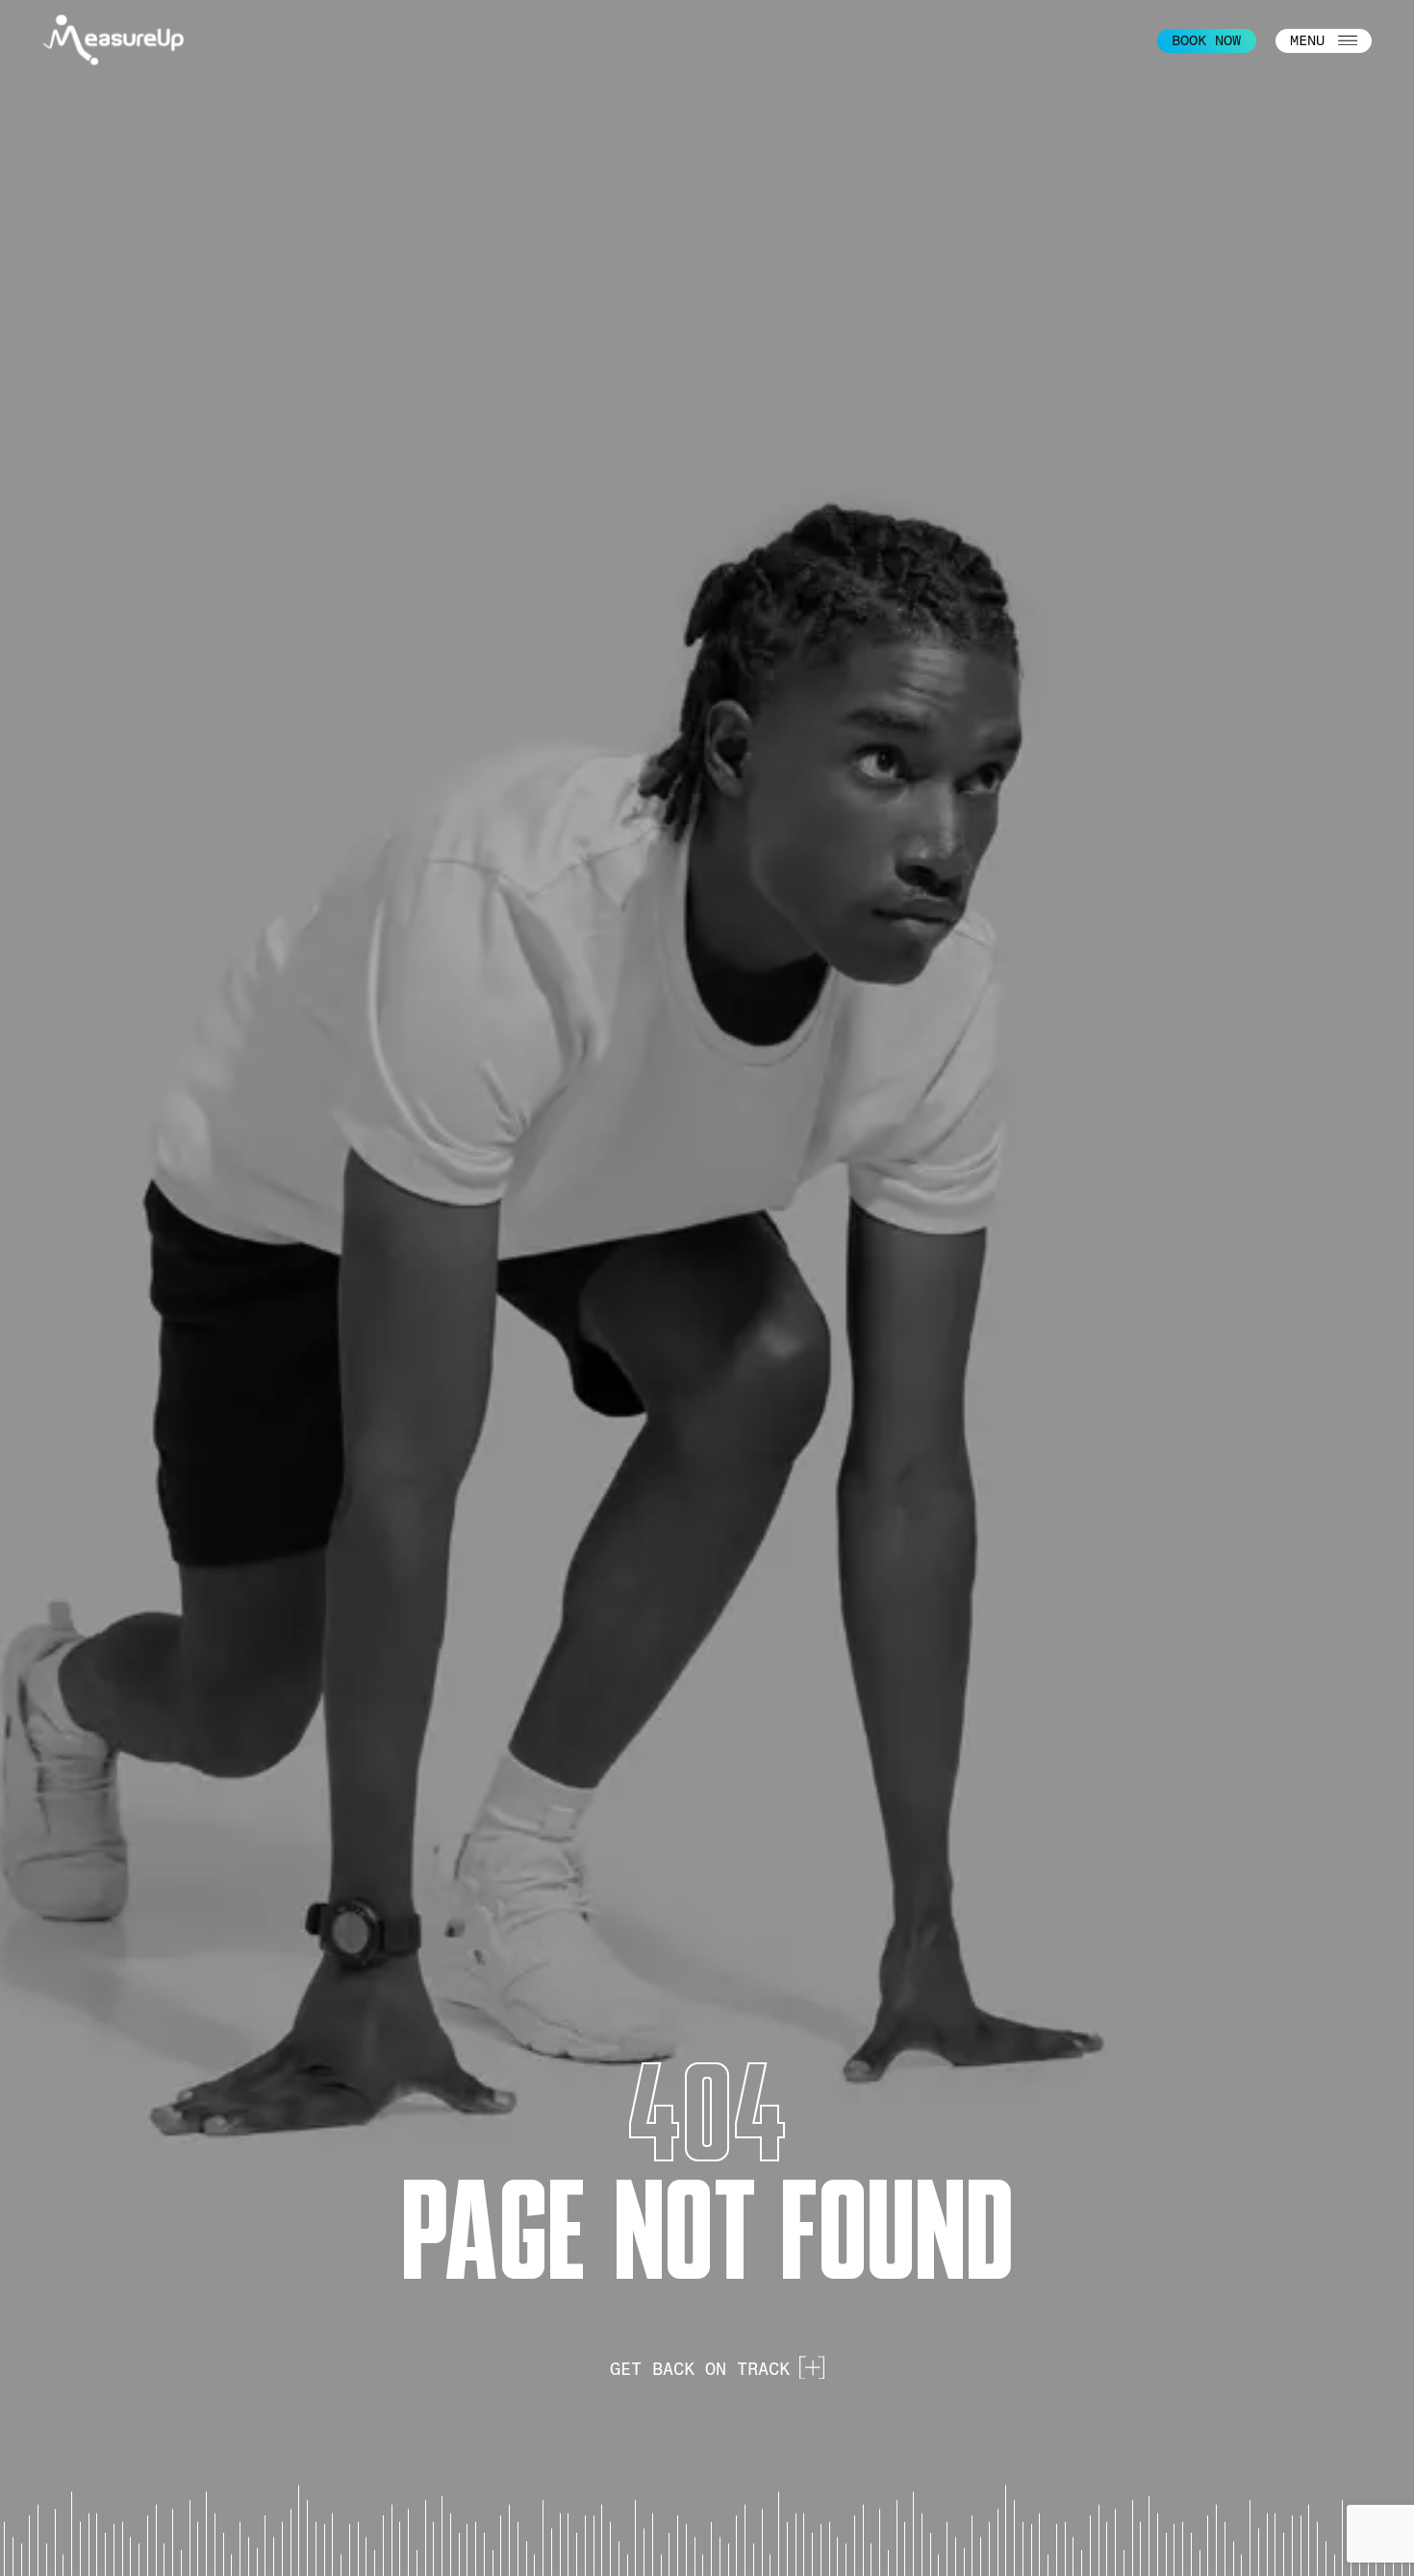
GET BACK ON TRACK (700, 2369)
